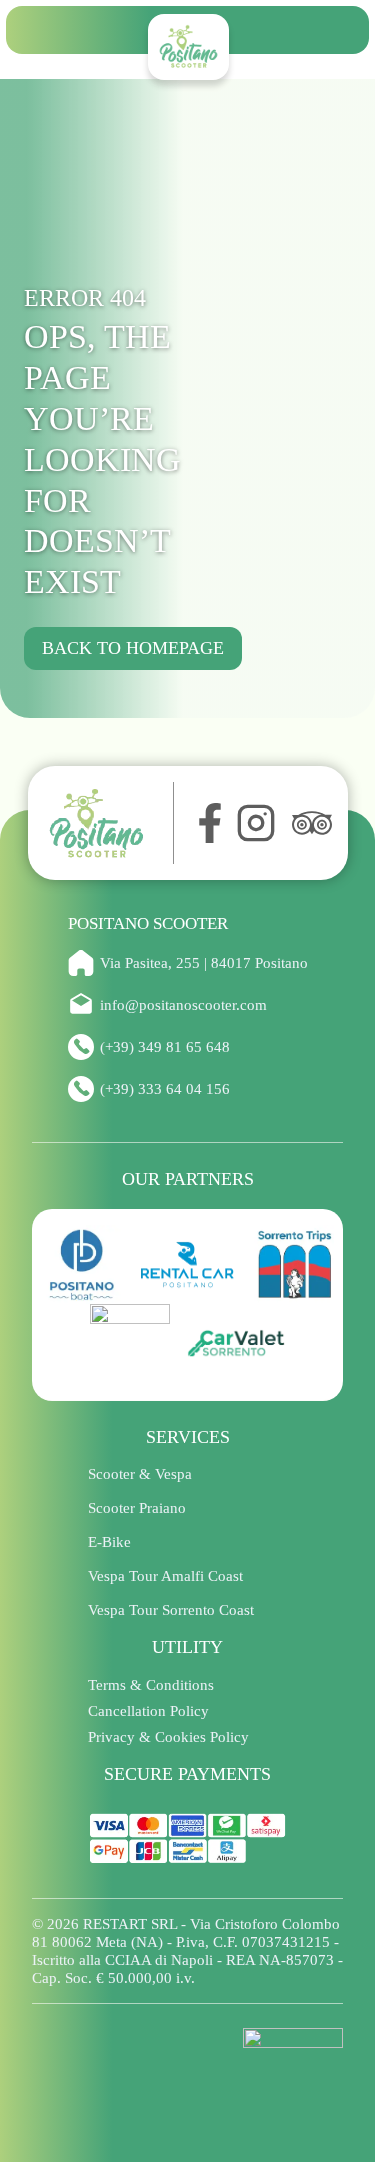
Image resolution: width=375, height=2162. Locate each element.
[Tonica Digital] (293, 2054)
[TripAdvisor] (312, 823)
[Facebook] (205, 823)
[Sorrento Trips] (294, 1265)
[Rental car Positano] (188, 1265)
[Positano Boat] (82, 1265)
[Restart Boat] (130, 1344)
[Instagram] (256, 823)
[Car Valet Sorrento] (236, 1344)
